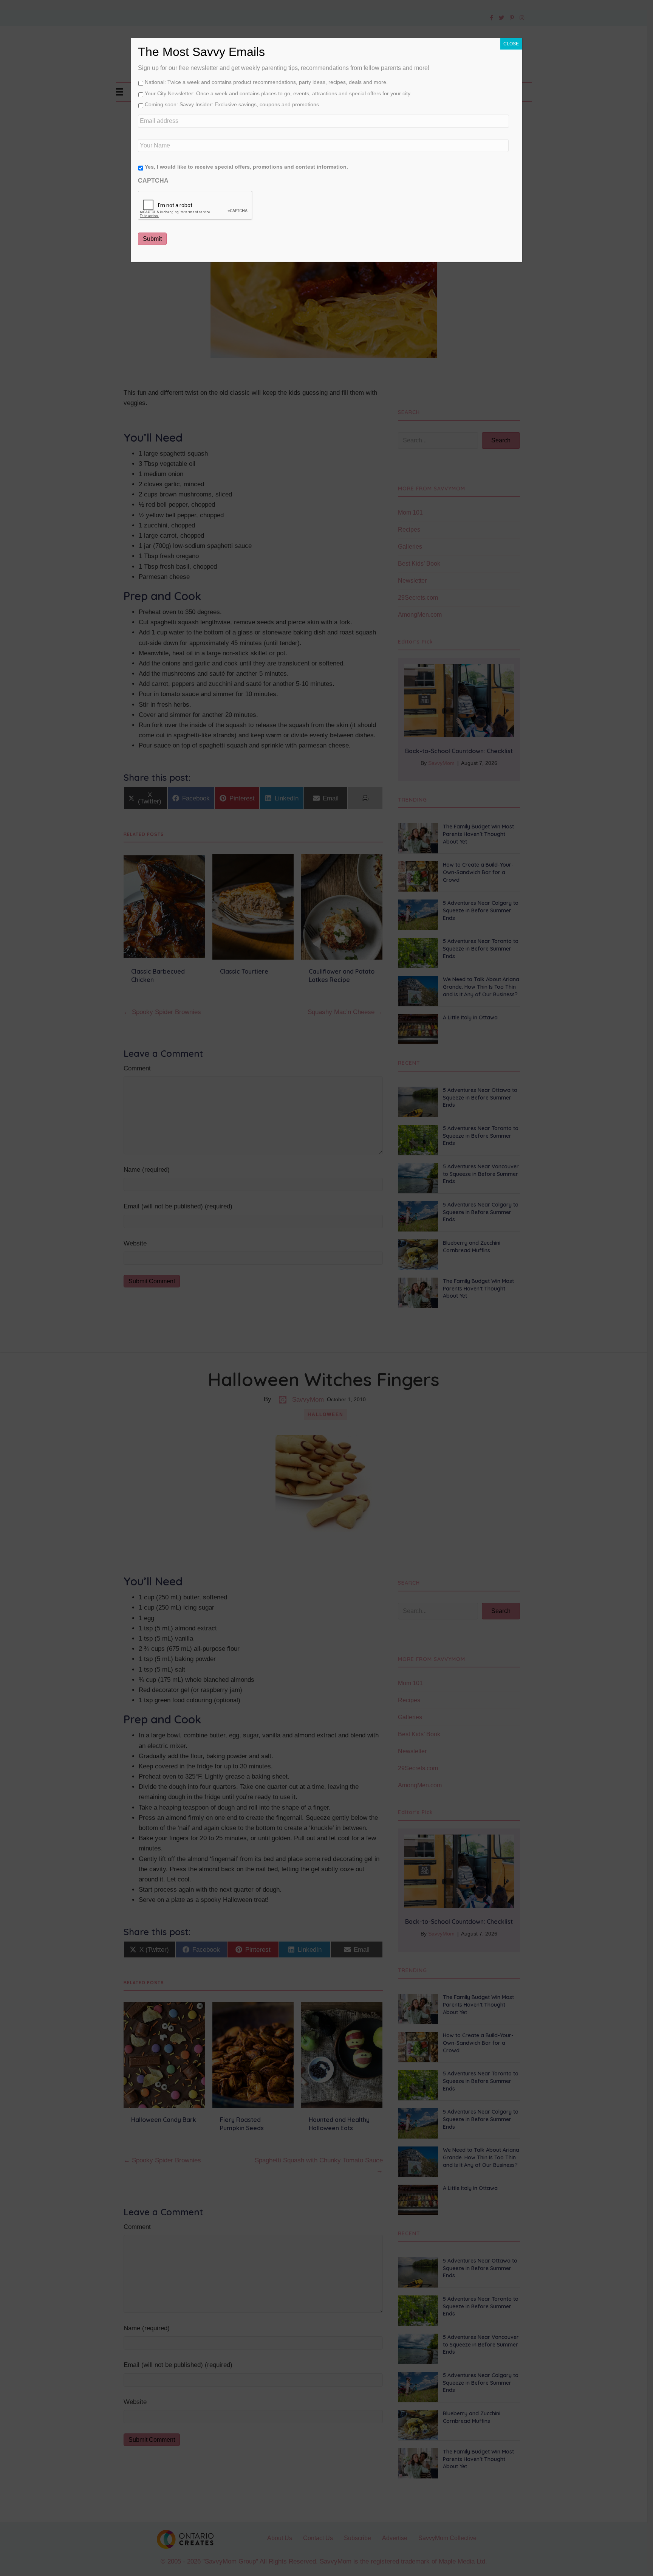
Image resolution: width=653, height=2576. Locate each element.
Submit (152, 239)
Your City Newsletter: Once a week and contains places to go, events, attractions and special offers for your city (278, 93)
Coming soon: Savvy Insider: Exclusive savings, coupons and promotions (232, 104)
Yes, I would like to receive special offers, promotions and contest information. (246, 167)
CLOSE (511, 44)
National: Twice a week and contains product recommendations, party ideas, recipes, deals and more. (266, 82)
